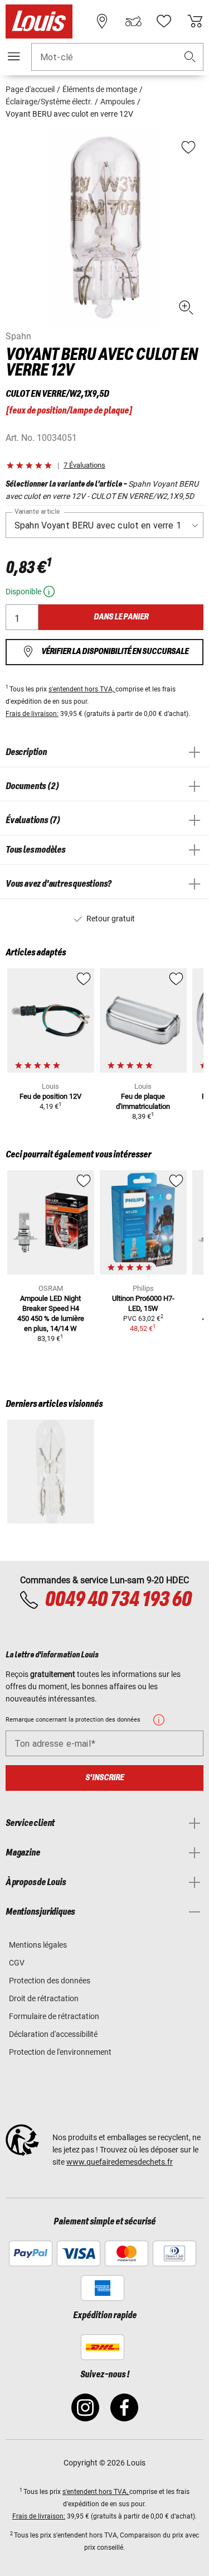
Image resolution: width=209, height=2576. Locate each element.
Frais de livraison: (32, 714)
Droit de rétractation (44, 1998)
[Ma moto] (133, 21)
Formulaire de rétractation (54, 2016)
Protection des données (50, 1981)
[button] (190, 57)
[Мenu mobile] (14, 56)
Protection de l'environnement (60, 2052)
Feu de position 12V (50, 1096)
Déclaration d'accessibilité (53, 2034)
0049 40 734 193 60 (118, 1600)
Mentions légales (38, 1945)
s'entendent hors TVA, (82, 689)
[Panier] (195, 21)
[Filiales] (102, 21)
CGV (17, 1963)
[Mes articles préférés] (164, 21)
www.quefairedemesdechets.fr (120, 2162)
